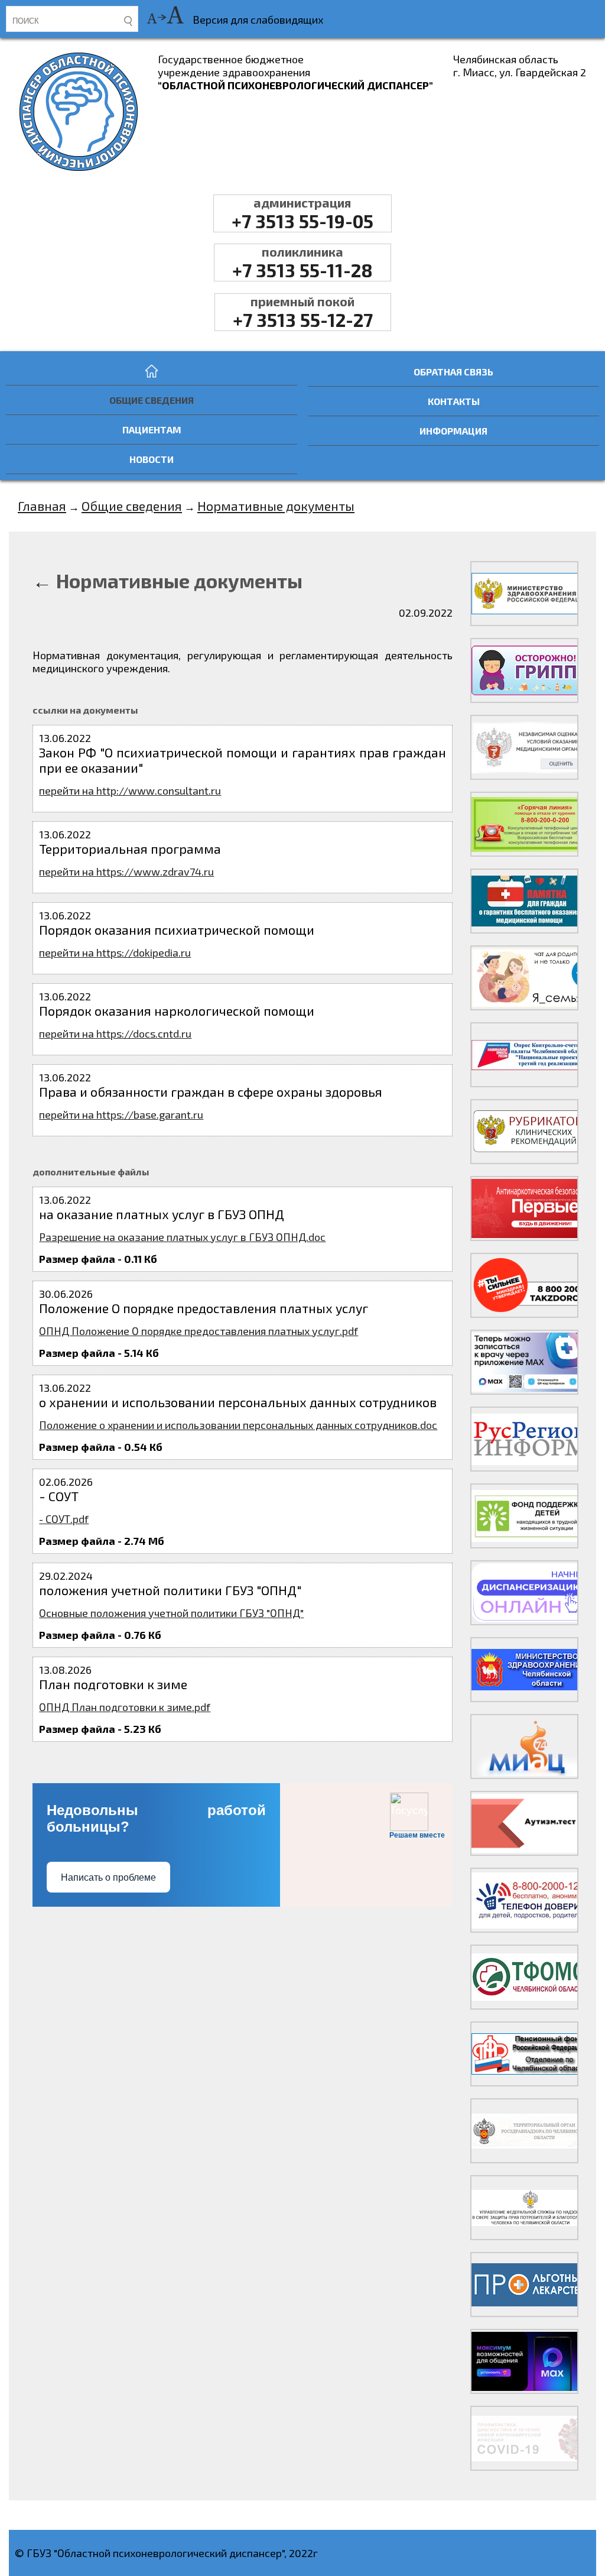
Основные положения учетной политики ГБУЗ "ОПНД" (171, 1613)
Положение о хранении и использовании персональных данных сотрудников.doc (238, 1425)
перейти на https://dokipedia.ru (115, 952)
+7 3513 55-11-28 (302, 263)
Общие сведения (152, 400)
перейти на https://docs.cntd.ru (115, 1033)
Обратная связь (453, 372)
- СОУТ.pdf (64, 1519)
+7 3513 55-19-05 (302, 213)
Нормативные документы (276, 506)
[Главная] (152, 371)
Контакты (454, 401)
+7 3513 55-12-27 (303, 312)
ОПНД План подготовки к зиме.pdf (125, 1707)
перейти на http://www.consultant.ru (130, 790)
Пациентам (152, 430)
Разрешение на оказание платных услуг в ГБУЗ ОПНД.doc (182, 1237)
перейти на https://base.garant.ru (121, 1114)
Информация (453, 431)
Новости (152, 459)
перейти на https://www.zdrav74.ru (126, 871)
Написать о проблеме (108, 1877)
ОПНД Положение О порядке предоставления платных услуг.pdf (199, 1331)
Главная (42, 506)
